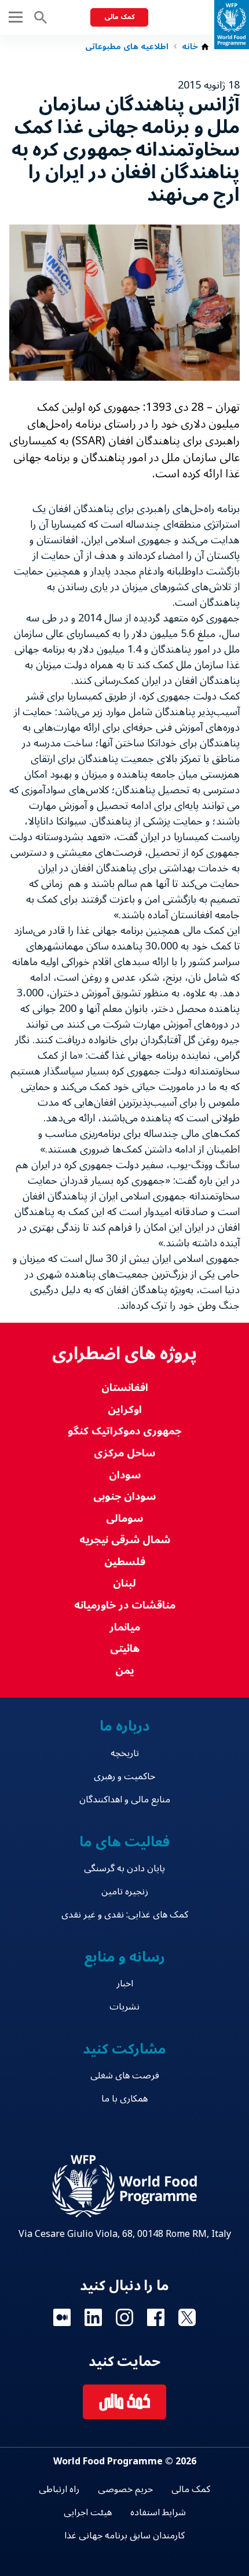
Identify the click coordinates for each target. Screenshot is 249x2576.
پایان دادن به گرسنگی (124, 1868)
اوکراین (125, 1410)
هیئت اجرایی (88, 2512)
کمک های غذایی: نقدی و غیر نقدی (125, 1915)
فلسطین (125, 1562)
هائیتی (125, 1649)
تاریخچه (125, 1753)
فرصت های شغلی (125, 2075)
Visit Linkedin (93, 2317)
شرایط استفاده (158, 2512)
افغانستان (125, 1388)
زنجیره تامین (125, 1891)
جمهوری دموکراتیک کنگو (124, 1431)
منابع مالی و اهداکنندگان (125, 1799)
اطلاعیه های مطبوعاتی (127, 47)
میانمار (125, 1627)
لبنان (124, 1583)
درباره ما (124, 1726)
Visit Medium (62, 2317)
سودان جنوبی (124, 1497)
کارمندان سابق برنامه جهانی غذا (124, 2535)
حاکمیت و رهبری (124, 1776)
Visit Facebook (156, 2317)
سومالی (124, 1519)
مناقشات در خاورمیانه (125, 1605)
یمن (125, 1671)
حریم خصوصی (125, 2489)
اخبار (125, 1983)
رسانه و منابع (124, 1957)
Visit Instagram (124, 2317)
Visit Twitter (187, 2317)
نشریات (124, 2007)
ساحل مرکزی (124, 1453)
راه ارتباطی (59, 2489)
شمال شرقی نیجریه (125, 1540)
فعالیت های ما (124, 1842)
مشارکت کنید (124, 2049)
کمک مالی (119, 17)
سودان (125, 1475)
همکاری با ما (124, 2099)
